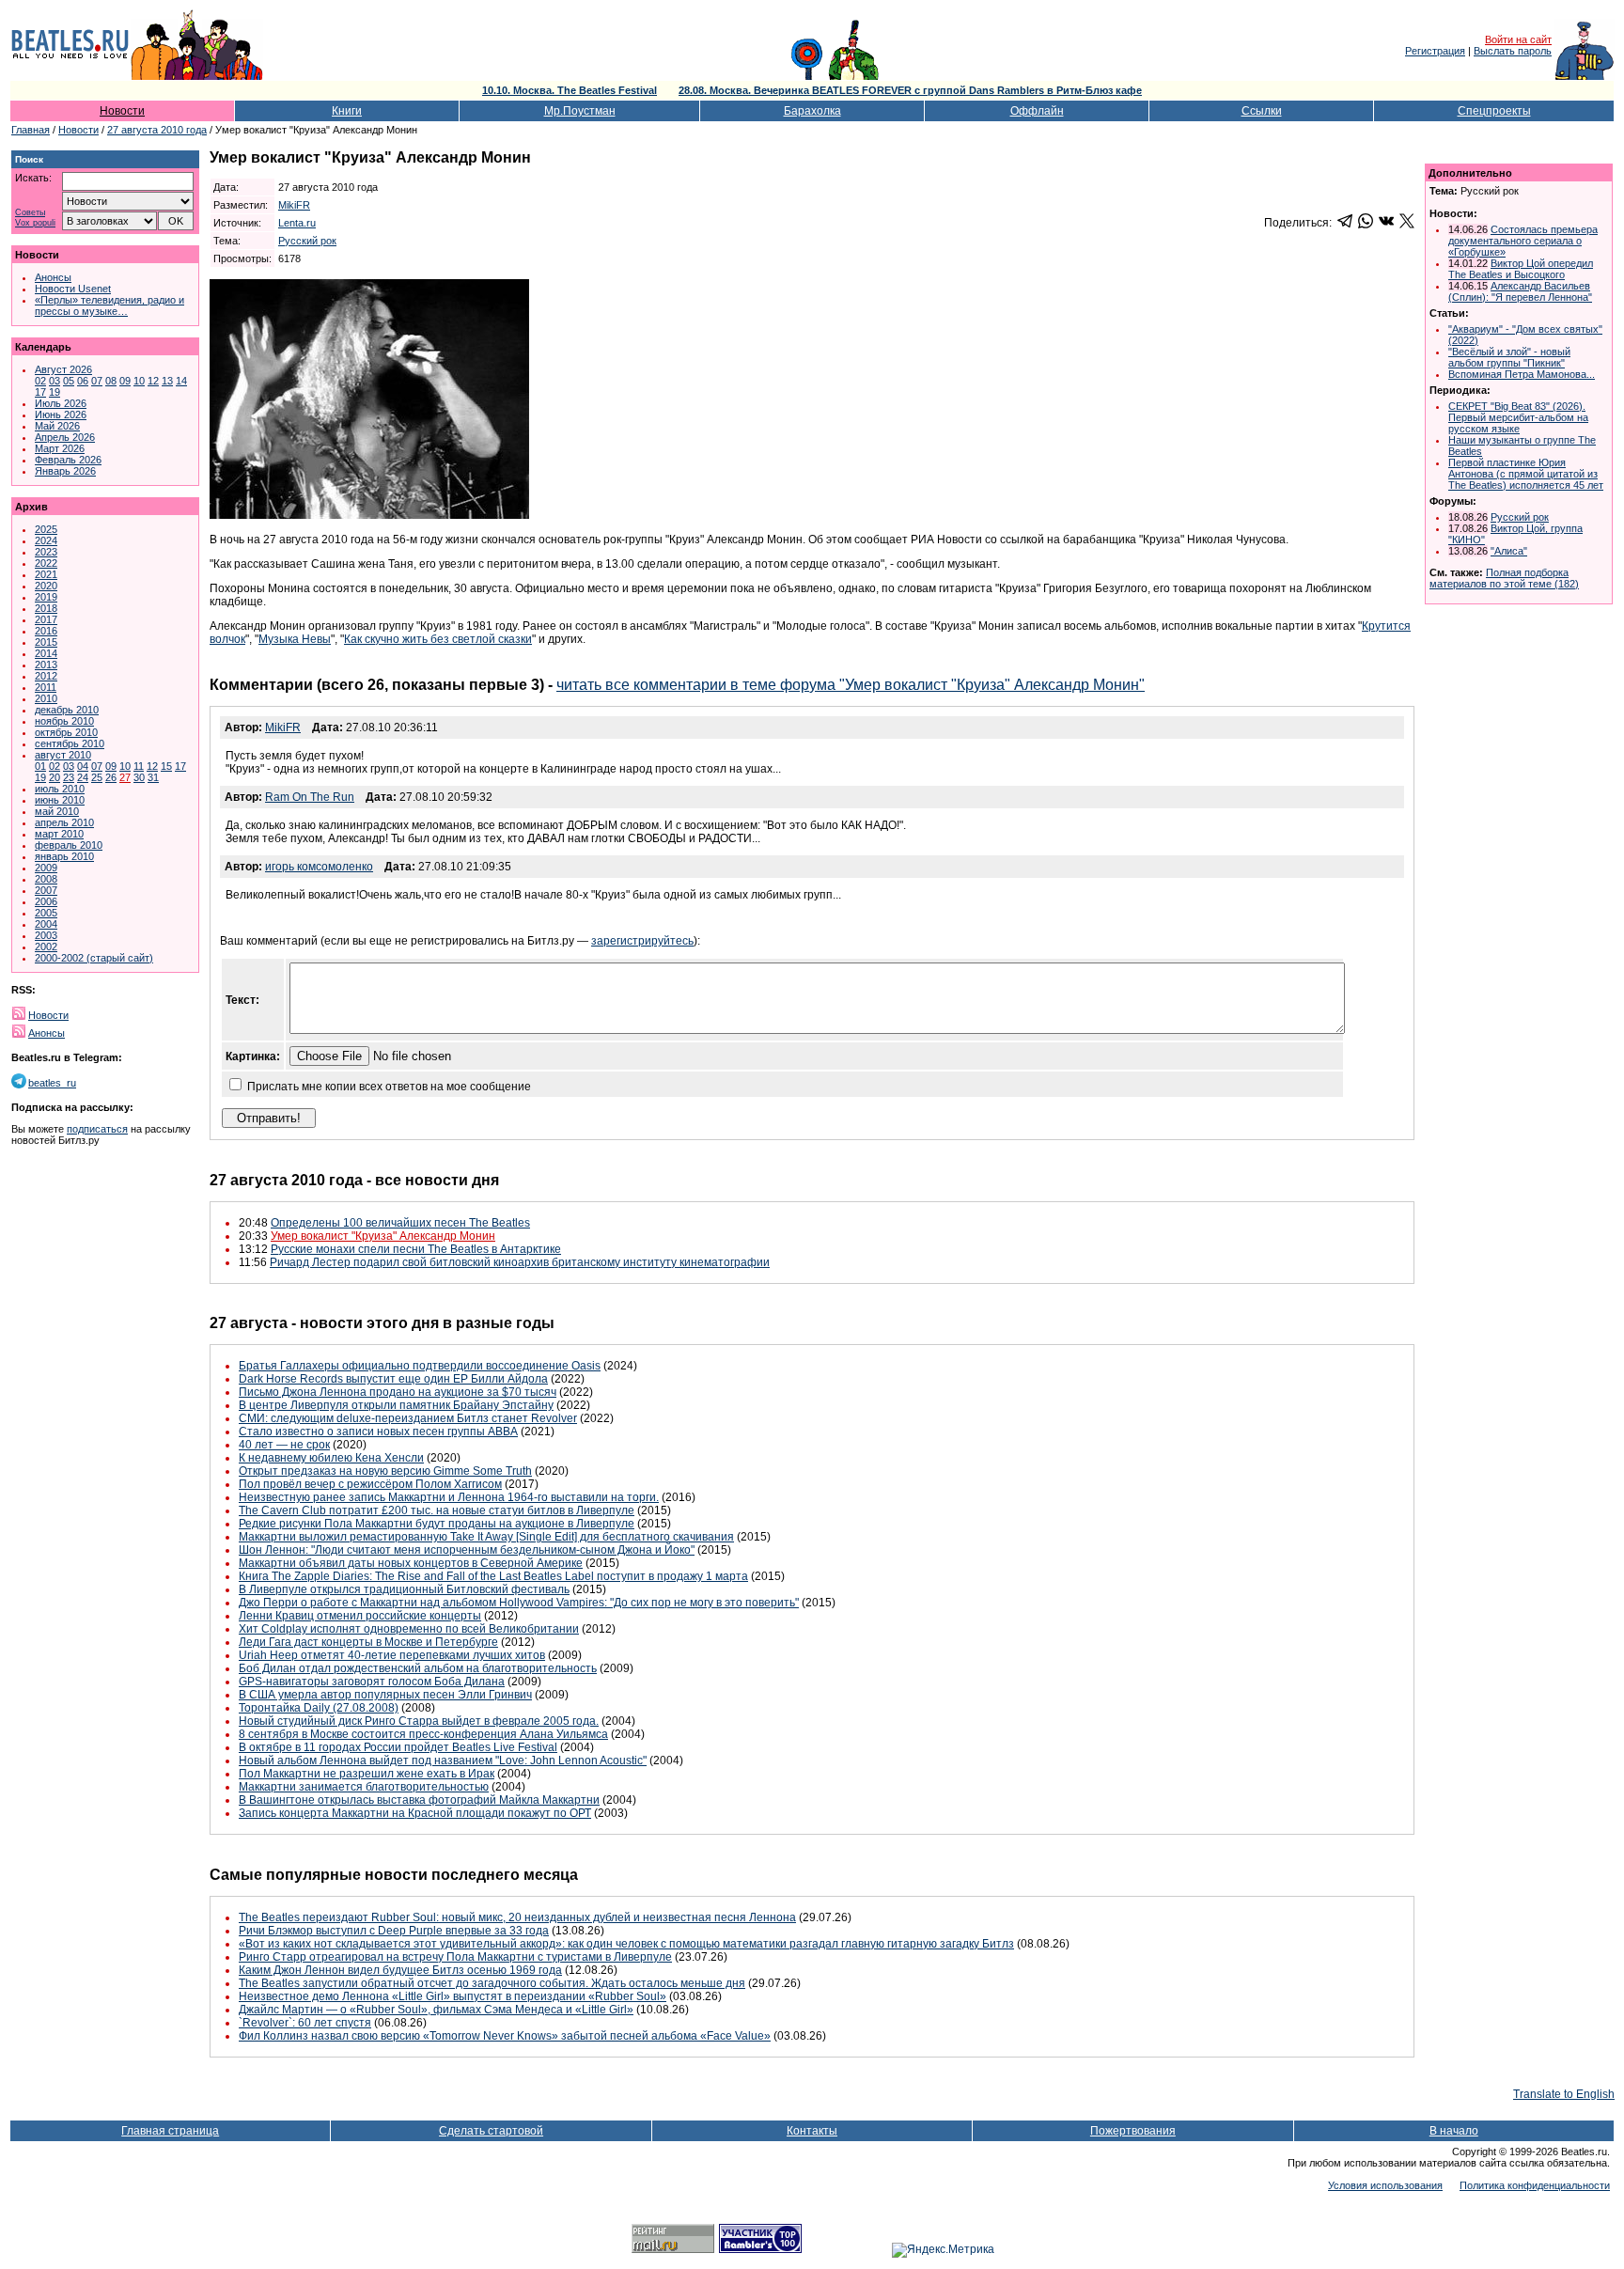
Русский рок (307, 241)
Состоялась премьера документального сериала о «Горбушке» (1523, 241)
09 (125, 381)
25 (97, 777)
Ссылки (1262, 111)
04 (83, 766)
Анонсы (53, 277)
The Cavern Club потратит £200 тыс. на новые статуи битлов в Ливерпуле (437, 1510)
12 (153, 381)
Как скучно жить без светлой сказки (438, 639)
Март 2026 (60, 448)
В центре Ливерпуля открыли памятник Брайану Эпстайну (396, 1405)
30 (139, 777)
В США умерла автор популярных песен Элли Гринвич (385, 1695)
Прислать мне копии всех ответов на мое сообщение (389, 1087)
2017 (46, 619)
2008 (46, 879)
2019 (46, 597)
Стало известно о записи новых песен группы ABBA (378, 1432)
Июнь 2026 (61, 415)
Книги (347, 111)
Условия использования (1385, 2185)
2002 (46, 947)
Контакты (812, 2131)
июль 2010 (60, 789)
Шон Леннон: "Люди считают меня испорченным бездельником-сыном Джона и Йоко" (467, 1550)
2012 (46, 676)
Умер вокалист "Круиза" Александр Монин (383, 1236)
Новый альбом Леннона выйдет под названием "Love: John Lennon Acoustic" (443, 1760)
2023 (46, 552)
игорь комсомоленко (319, 867)
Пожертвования (1133, 2131)
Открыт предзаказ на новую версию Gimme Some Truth (385, 1471)
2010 (46, 698)
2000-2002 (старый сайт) (94, 958)
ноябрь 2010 (64, 721)
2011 (46, 687)
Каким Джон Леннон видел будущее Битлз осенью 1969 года (400, 1970)
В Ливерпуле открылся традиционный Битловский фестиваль (404, 1589)
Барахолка (812, 111)
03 (55, 381)
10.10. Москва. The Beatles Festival (570, 90)
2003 (46, 935)
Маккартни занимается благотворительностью (364, 1787)
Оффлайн (1037, 111)
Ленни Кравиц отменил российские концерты (360, 1616)
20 (55, 777)
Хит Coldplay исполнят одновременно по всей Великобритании (409, 1629)
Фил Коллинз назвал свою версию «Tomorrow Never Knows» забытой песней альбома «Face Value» (505, 2036)
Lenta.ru (297, 223)
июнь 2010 (60, 800)
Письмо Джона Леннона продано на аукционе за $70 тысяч (398, 1392)
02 (40, 381)
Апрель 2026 (65, 437)
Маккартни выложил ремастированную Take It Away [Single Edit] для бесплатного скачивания (486, 1537)
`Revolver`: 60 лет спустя (305, 2023)
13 (167, 381)
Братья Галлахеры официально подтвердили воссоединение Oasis (420, 1366)
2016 (46, 631)
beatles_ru (52, 1083)
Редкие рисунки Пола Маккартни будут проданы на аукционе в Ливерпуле (437, 1524)
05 (69, 381)
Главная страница (170, 2131)
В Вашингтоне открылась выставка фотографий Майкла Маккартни (419, 1800)
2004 (46, 924)
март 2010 (59, 834)
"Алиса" (1509, 551)
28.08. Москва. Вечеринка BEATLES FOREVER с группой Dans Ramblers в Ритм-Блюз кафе (910, 90)
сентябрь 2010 (70, 743)
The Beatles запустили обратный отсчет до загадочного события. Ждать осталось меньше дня (492, 1983)
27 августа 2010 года (157, 130)
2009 (46, 868)
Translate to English (1564, 2094)
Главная (31, 130)
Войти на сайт (1518, 39)
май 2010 (57, 811)
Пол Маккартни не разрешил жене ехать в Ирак (367, 1774)
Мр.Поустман (580, 111)
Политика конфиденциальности (1535, 2185)
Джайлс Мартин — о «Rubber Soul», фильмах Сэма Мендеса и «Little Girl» (436, 2010)
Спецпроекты (1494, 111)
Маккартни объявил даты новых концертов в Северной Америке (411, 1563)
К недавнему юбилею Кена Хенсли (331, 1458)
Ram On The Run (310, 797)
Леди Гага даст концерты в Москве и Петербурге (368, 1642)
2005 (46, 913)
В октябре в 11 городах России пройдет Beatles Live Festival (398, 1747)
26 (111, 777)
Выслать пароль (1513, 51)
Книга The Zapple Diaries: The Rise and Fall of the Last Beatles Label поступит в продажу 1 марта (493, 1576)
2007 (46, 890)
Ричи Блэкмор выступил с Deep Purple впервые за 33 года (394, 1931)
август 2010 (63, 755)
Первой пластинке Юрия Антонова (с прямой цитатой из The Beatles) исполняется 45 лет (1526, 474)
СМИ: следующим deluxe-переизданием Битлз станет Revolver (408, 1418)
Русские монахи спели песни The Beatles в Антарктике (416, 1249)
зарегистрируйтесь (642, 941)
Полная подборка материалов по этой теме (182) (1504, 578)
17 (40, 392)
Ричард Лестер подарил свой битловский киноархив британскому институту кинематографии (520, 1262)
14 (181, 381)
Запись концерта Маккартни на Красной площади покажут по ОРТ (415, 1813)
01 (40, 766)
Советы (30, 213)
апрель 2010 (64, 822)
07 (97, 381)
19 (55, 392)
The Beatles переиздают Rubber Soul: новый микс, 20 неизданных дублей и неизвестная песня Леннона (517, 1917)
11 (139, 766)
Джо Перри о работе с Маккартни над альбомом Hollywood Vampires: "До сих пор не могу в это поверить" (519, 1603)
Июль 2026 (61, 403)
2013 (46, 665)
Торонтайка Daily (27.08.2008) (319, 1708)
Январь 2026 (65, 471)
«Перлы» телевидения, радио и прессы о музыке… (109, 305)
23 (69, 777)
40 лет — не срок (284, 1445)
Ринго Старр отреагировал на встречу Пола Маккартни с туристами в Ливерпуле (455, 1957)
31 (153, 777)
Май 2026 (57, 426)
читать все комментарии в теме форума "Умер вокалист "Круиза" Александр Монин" (851, 685)
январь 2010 (64, 856)
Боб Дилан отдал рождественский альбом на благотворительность (418, 1668)
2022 (46, 563)
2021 (46, 574)
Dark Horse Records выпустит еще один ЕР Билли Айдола (393, 1379)
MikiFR (294, 205)
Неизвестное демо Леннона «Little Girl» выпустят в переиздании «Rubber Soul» (453, 1996)
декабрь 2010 (67, 710)
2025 (46, 529)
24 (83, 777)
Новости (122, 111)
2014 (46, 653)
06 (83, 381)
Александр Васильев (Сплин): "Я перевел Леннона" (1520, 291)
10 (139, 381)
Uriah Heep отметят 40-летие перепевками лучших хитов (392, 1655)
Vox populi (35, 223)
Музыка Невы (295, 639)
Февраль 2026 (68, 460)
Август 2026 (63, 369)
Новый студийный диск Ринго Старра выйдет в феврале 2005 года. (419, 1721)
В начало (1454, 2131)
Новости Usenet (73, 289)
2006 (46, 901)
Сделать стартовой (491, 2131)
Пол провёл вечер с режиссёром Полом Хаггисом (370, 1484)
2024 (46, 540)
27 (125, 777)
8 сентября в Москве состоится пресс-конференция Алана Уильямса (423, 1734)
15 (166, 766)
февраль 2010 (69, 845)
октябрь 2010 (66, 732)
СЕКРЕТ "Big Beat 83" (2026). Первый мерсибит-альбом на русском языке (1518, 417)
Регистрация (1435, 51)
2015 (46, 642)
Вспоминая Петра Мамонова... (1522, 374)
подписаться (97, 1129)
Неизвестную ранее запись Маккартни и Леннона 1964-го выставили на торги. (449, 1497)
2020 (46, 586)
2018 (46, 608)
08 (111, 381)
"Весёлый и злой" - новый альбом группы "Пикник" (1509, 357)
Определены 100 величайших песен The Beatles (400, 1223)
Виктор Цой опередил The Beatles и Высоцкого (1521, 269)
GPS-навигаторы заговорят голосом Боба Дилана (372, 1682)
